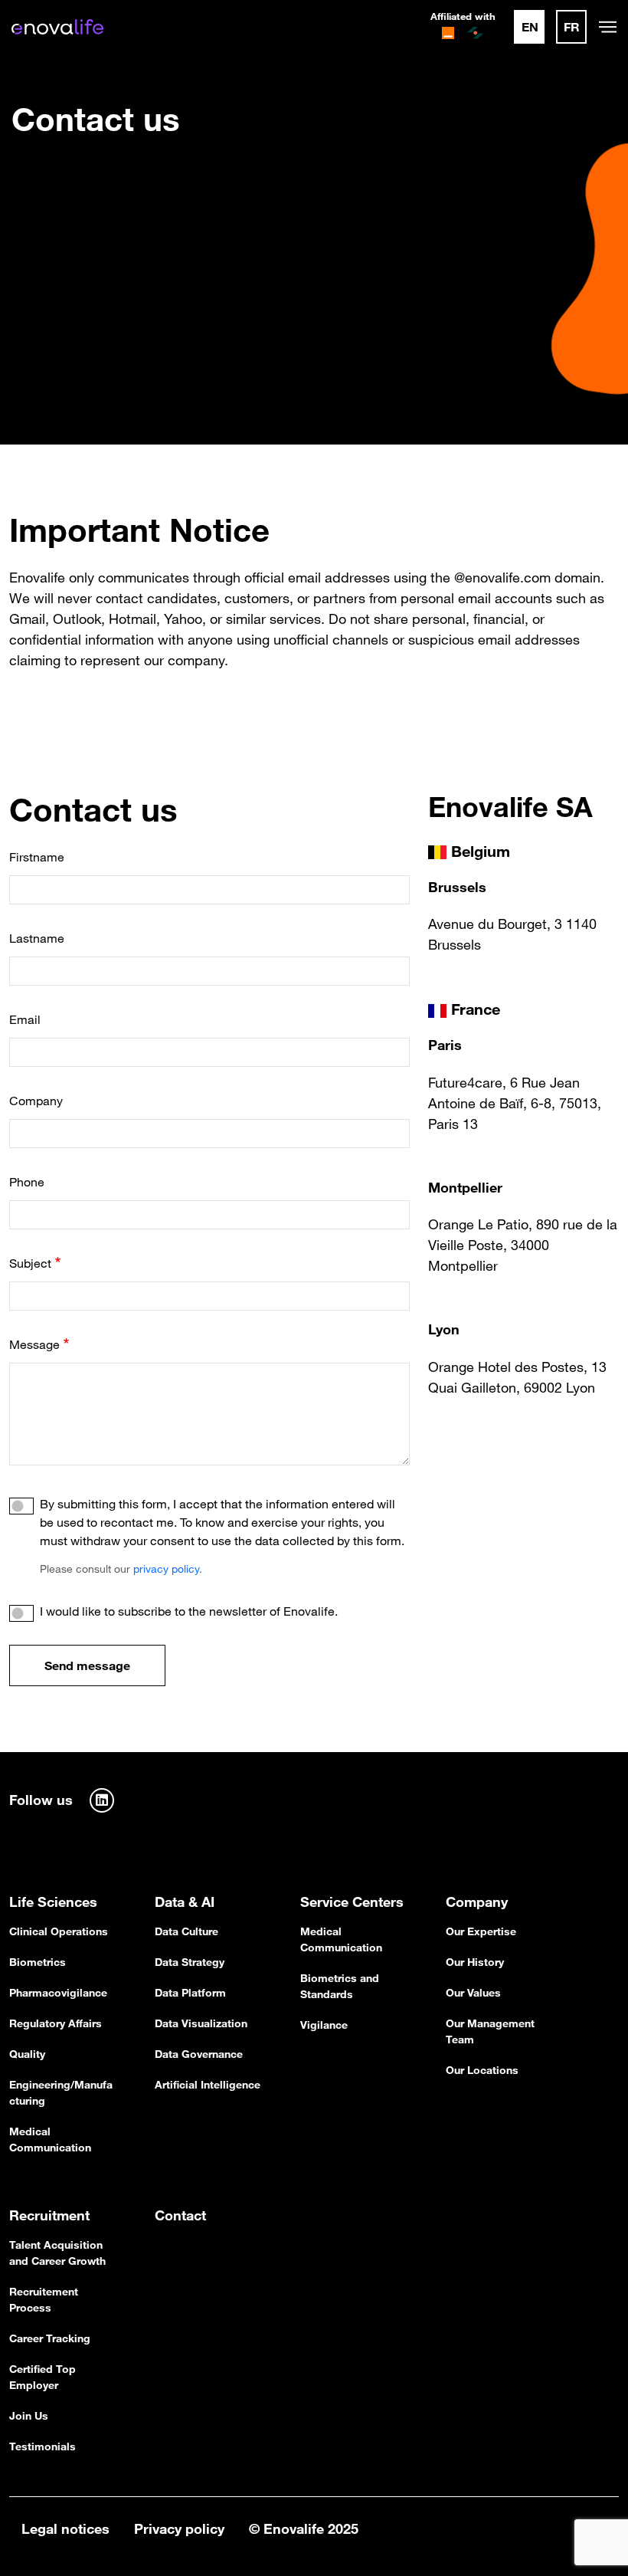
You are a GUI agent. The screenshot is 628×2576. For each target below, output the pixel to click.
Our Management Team (490, 2031)
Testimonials (43, 2446)
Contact (180, 2215)
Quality (27, 2054)
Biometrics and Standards (340, 1986)
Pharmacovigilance (58, 1993)
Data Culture (186, 1931)
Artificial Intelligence (208, 2085)
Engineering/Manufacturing (61, 2093)
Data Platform (190, 1993)
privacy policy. (168, 1569)
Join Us (29, 2416)
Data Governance (199, 2054)
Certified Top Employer (43, 2377)
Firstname (37, 857)
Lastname (37, 938)
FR (572, 27)
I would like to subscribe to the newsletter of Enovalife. (189, 1611)
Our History (475, 1962)
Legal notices (65, 2528)
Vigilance (324, 2025)
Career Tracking (50, 2338)
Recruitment (49, 2215)
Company (36, 1101)
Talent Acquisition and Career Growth (57, 2253)
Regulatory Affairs (56, 2023)
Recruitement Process (44, 2300)
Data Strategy (190, 1962)
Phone (27, 1182)
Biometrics (38, 1962)
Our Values (473, 1993)
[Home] (58, 27)
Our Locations (482, 2070)
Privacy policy (179, 2528)
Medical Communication (50, 2140)
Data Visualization (201, 2023)
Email (25, 1019)
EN (530, 27)
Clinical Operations (59, 1931)
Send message (87, 1665)
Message (34, 1344)
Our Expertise (481, 1931)
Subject (30, 1263)
